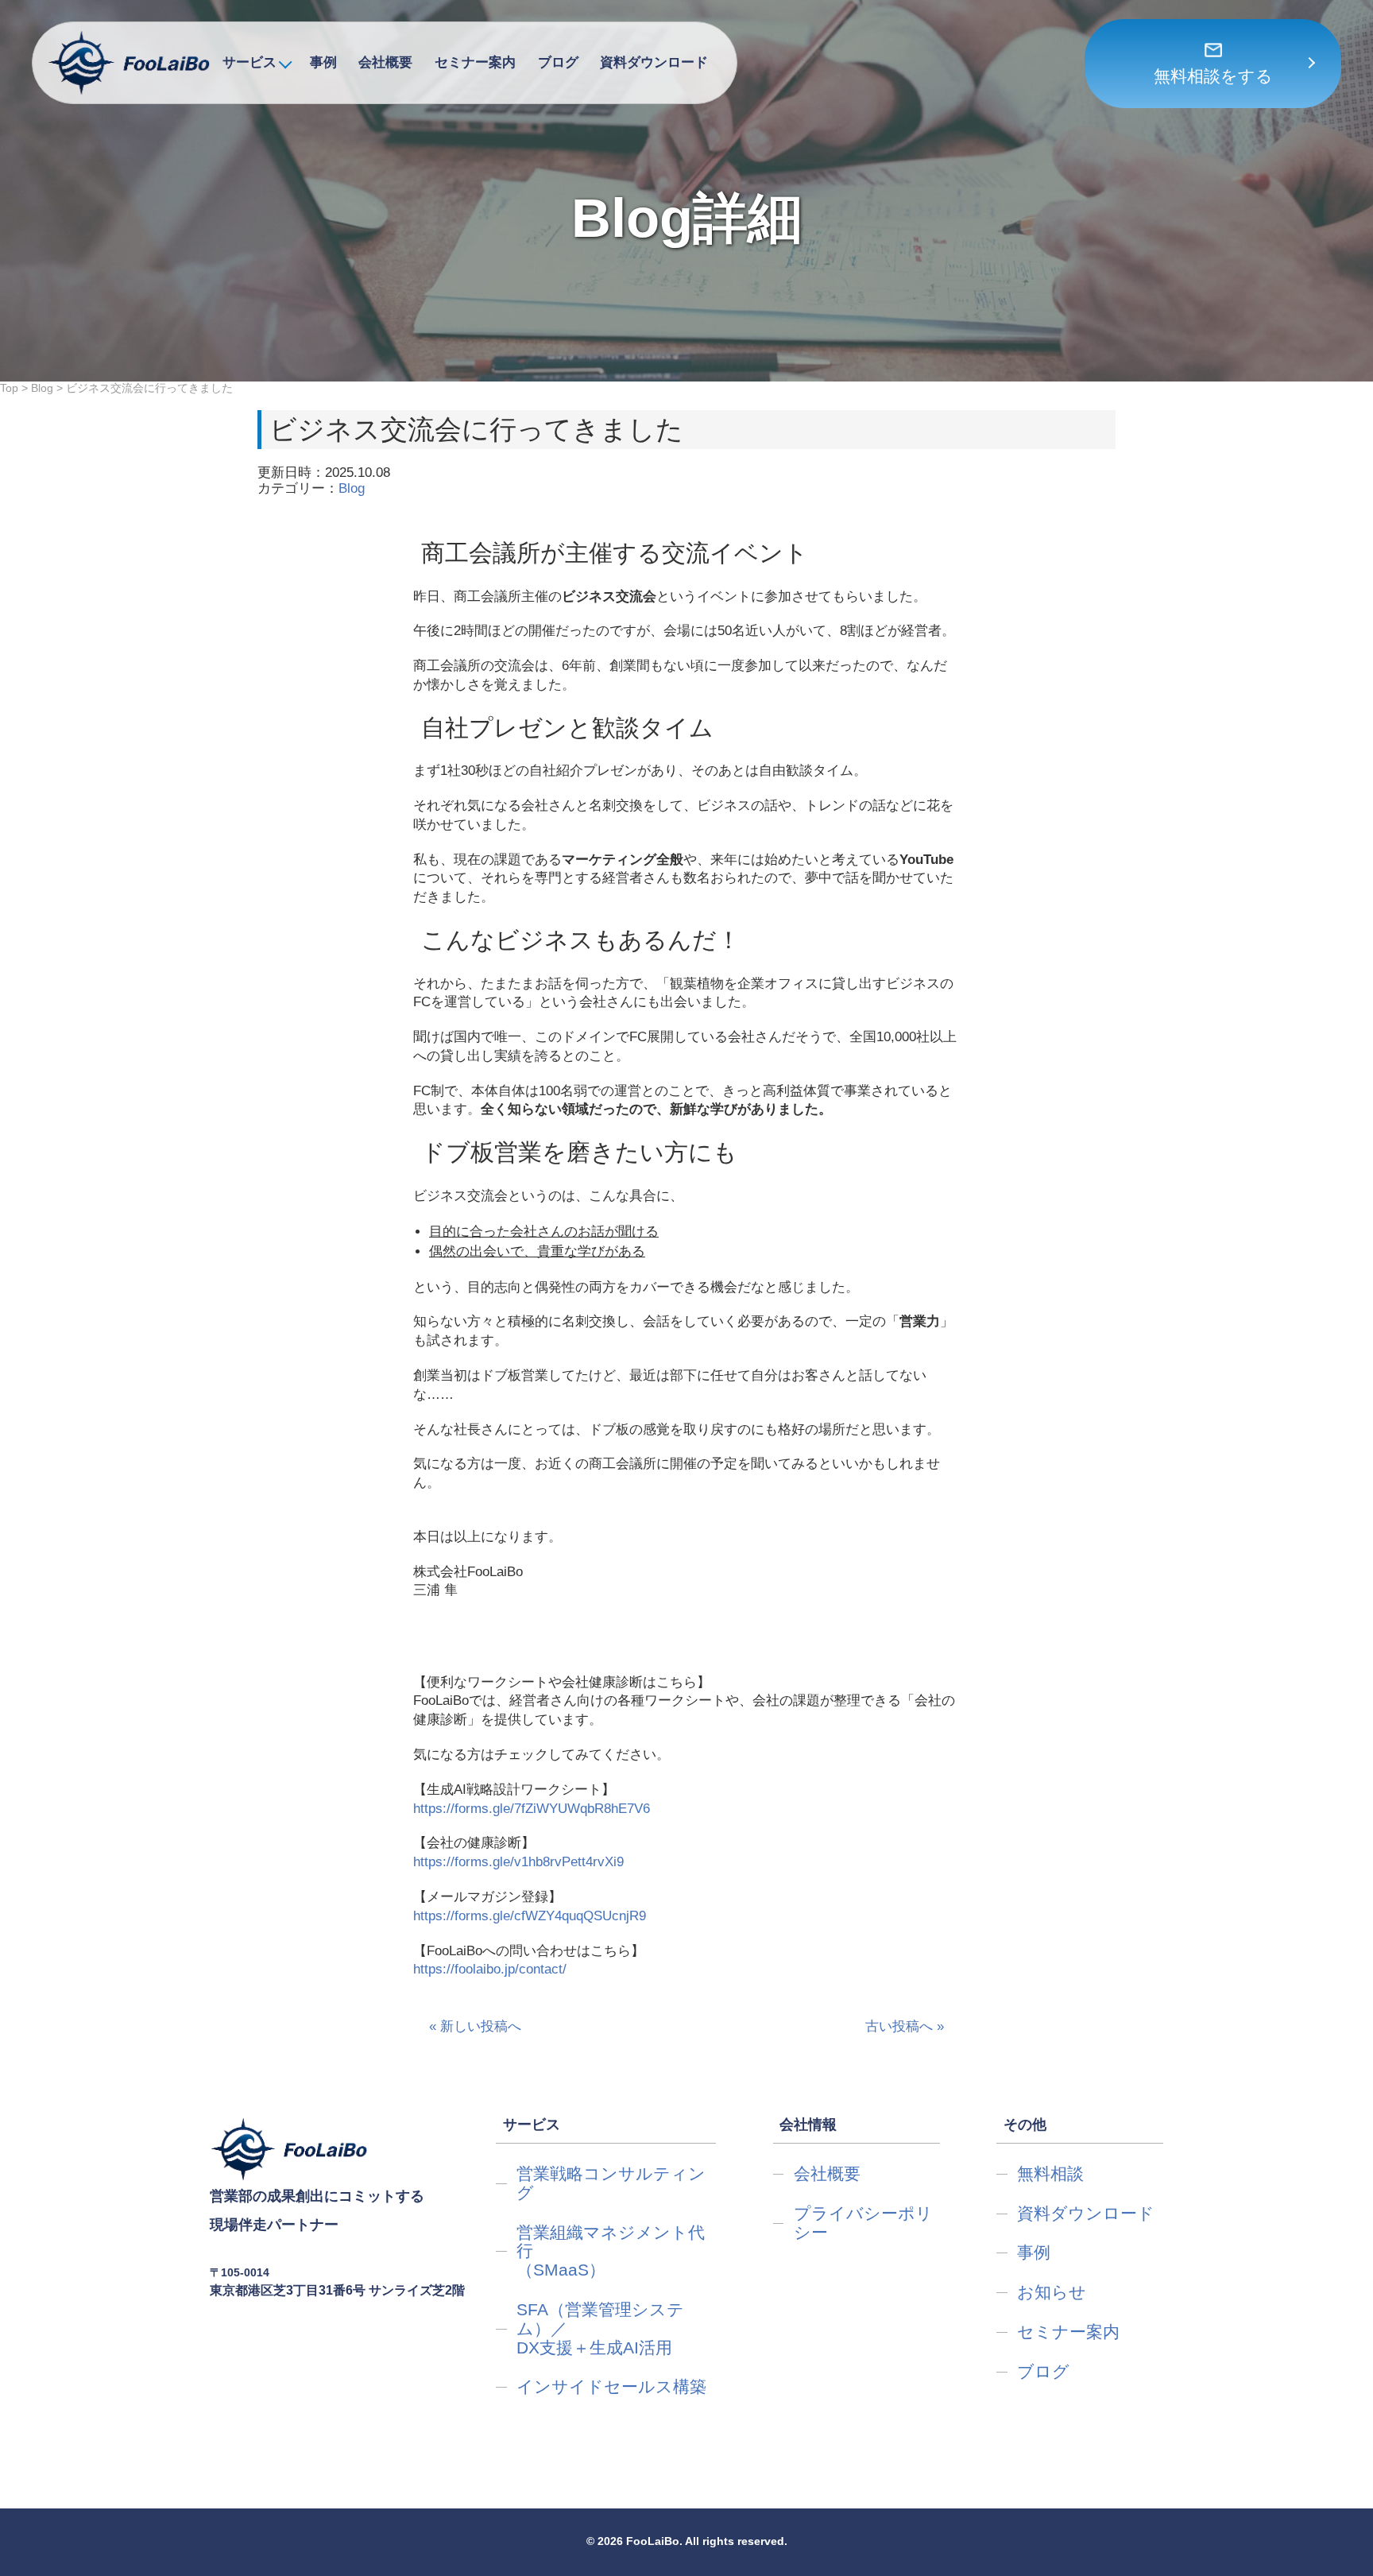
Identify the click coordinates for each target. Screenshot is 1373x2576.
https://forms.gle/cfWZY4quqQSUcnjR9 (530, 1916)
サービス (249, 62)
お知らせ (1052, 2292)
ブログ (558, 62)
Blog (352, 488)
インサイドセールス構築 (611, 2386)
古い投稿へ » (905, 2026)
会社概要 (385, 62)
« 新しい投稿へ (475, 2026)
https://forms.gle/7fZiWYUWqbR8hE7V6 (532, 1809)
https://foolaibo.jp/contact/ (490, 1969)
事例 (323, 62)
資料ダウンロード (654, 62)
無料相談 (1050, 2173)
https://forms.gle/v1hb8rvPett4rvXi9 (518, 1862)
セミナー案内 (475, 62)
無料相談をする (1213, 76)
